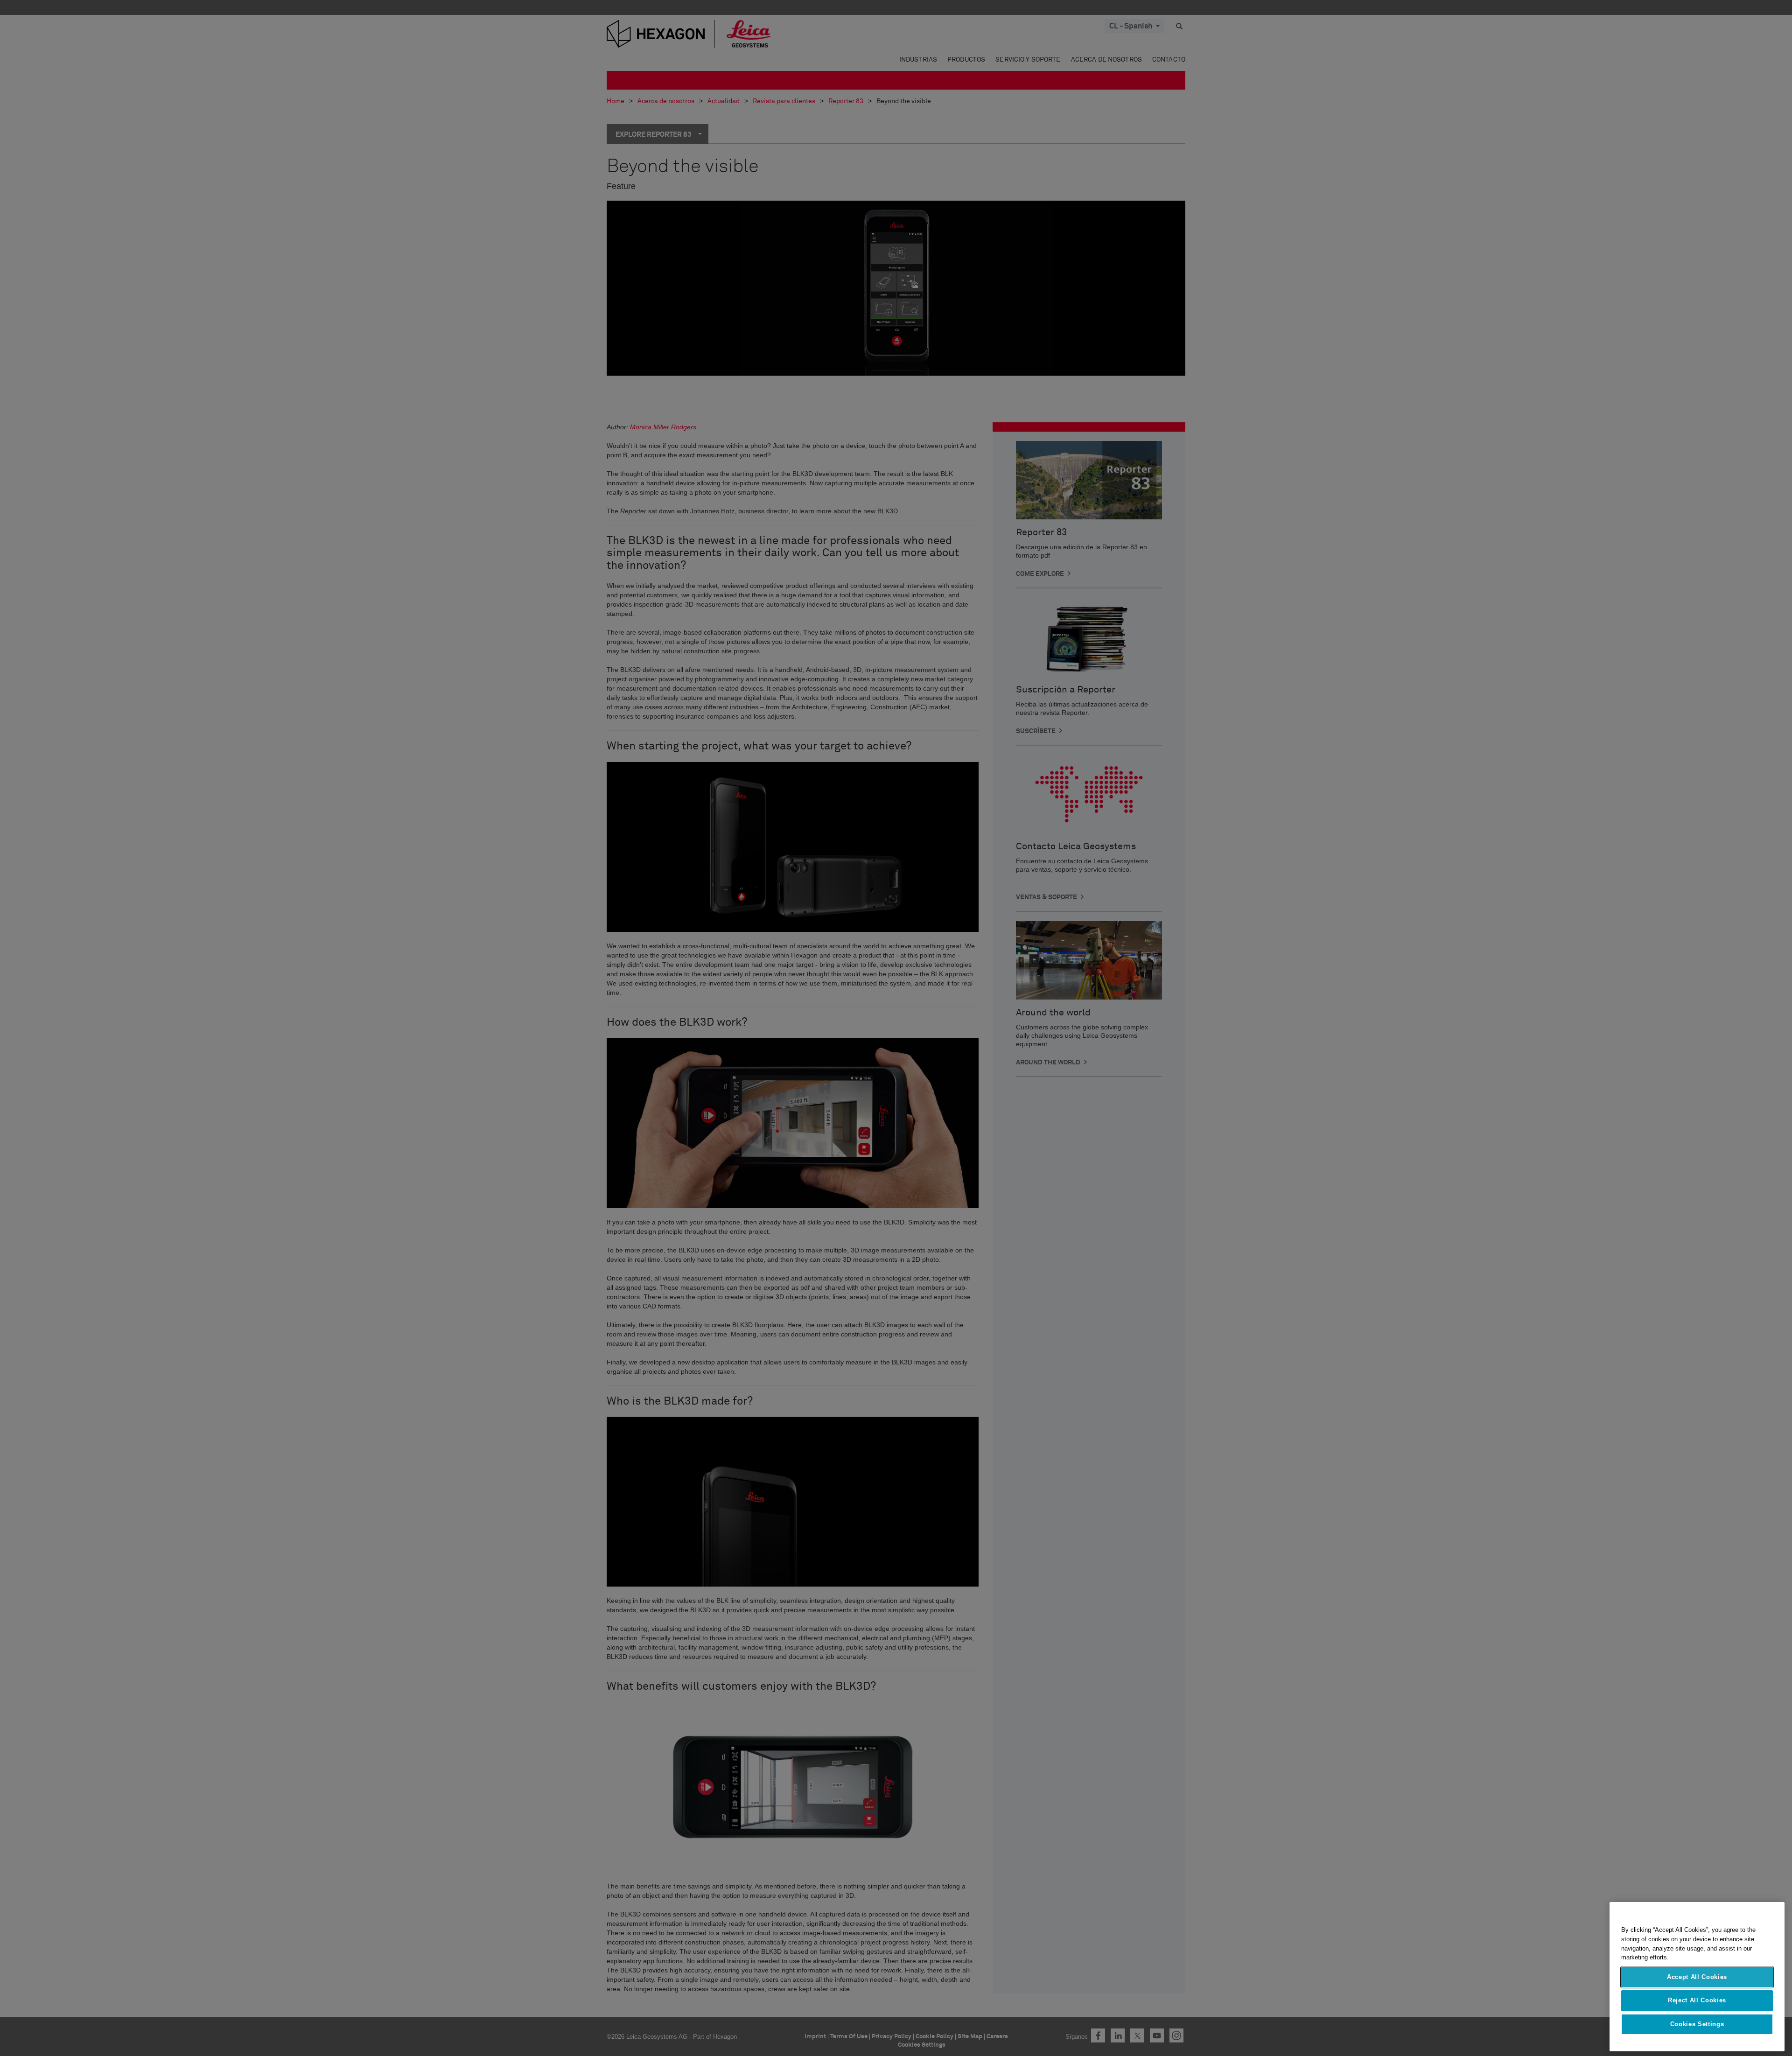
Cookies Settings (1697, 2024)
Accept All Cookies (1697, 1977)
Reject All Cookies (1697, 2000)
